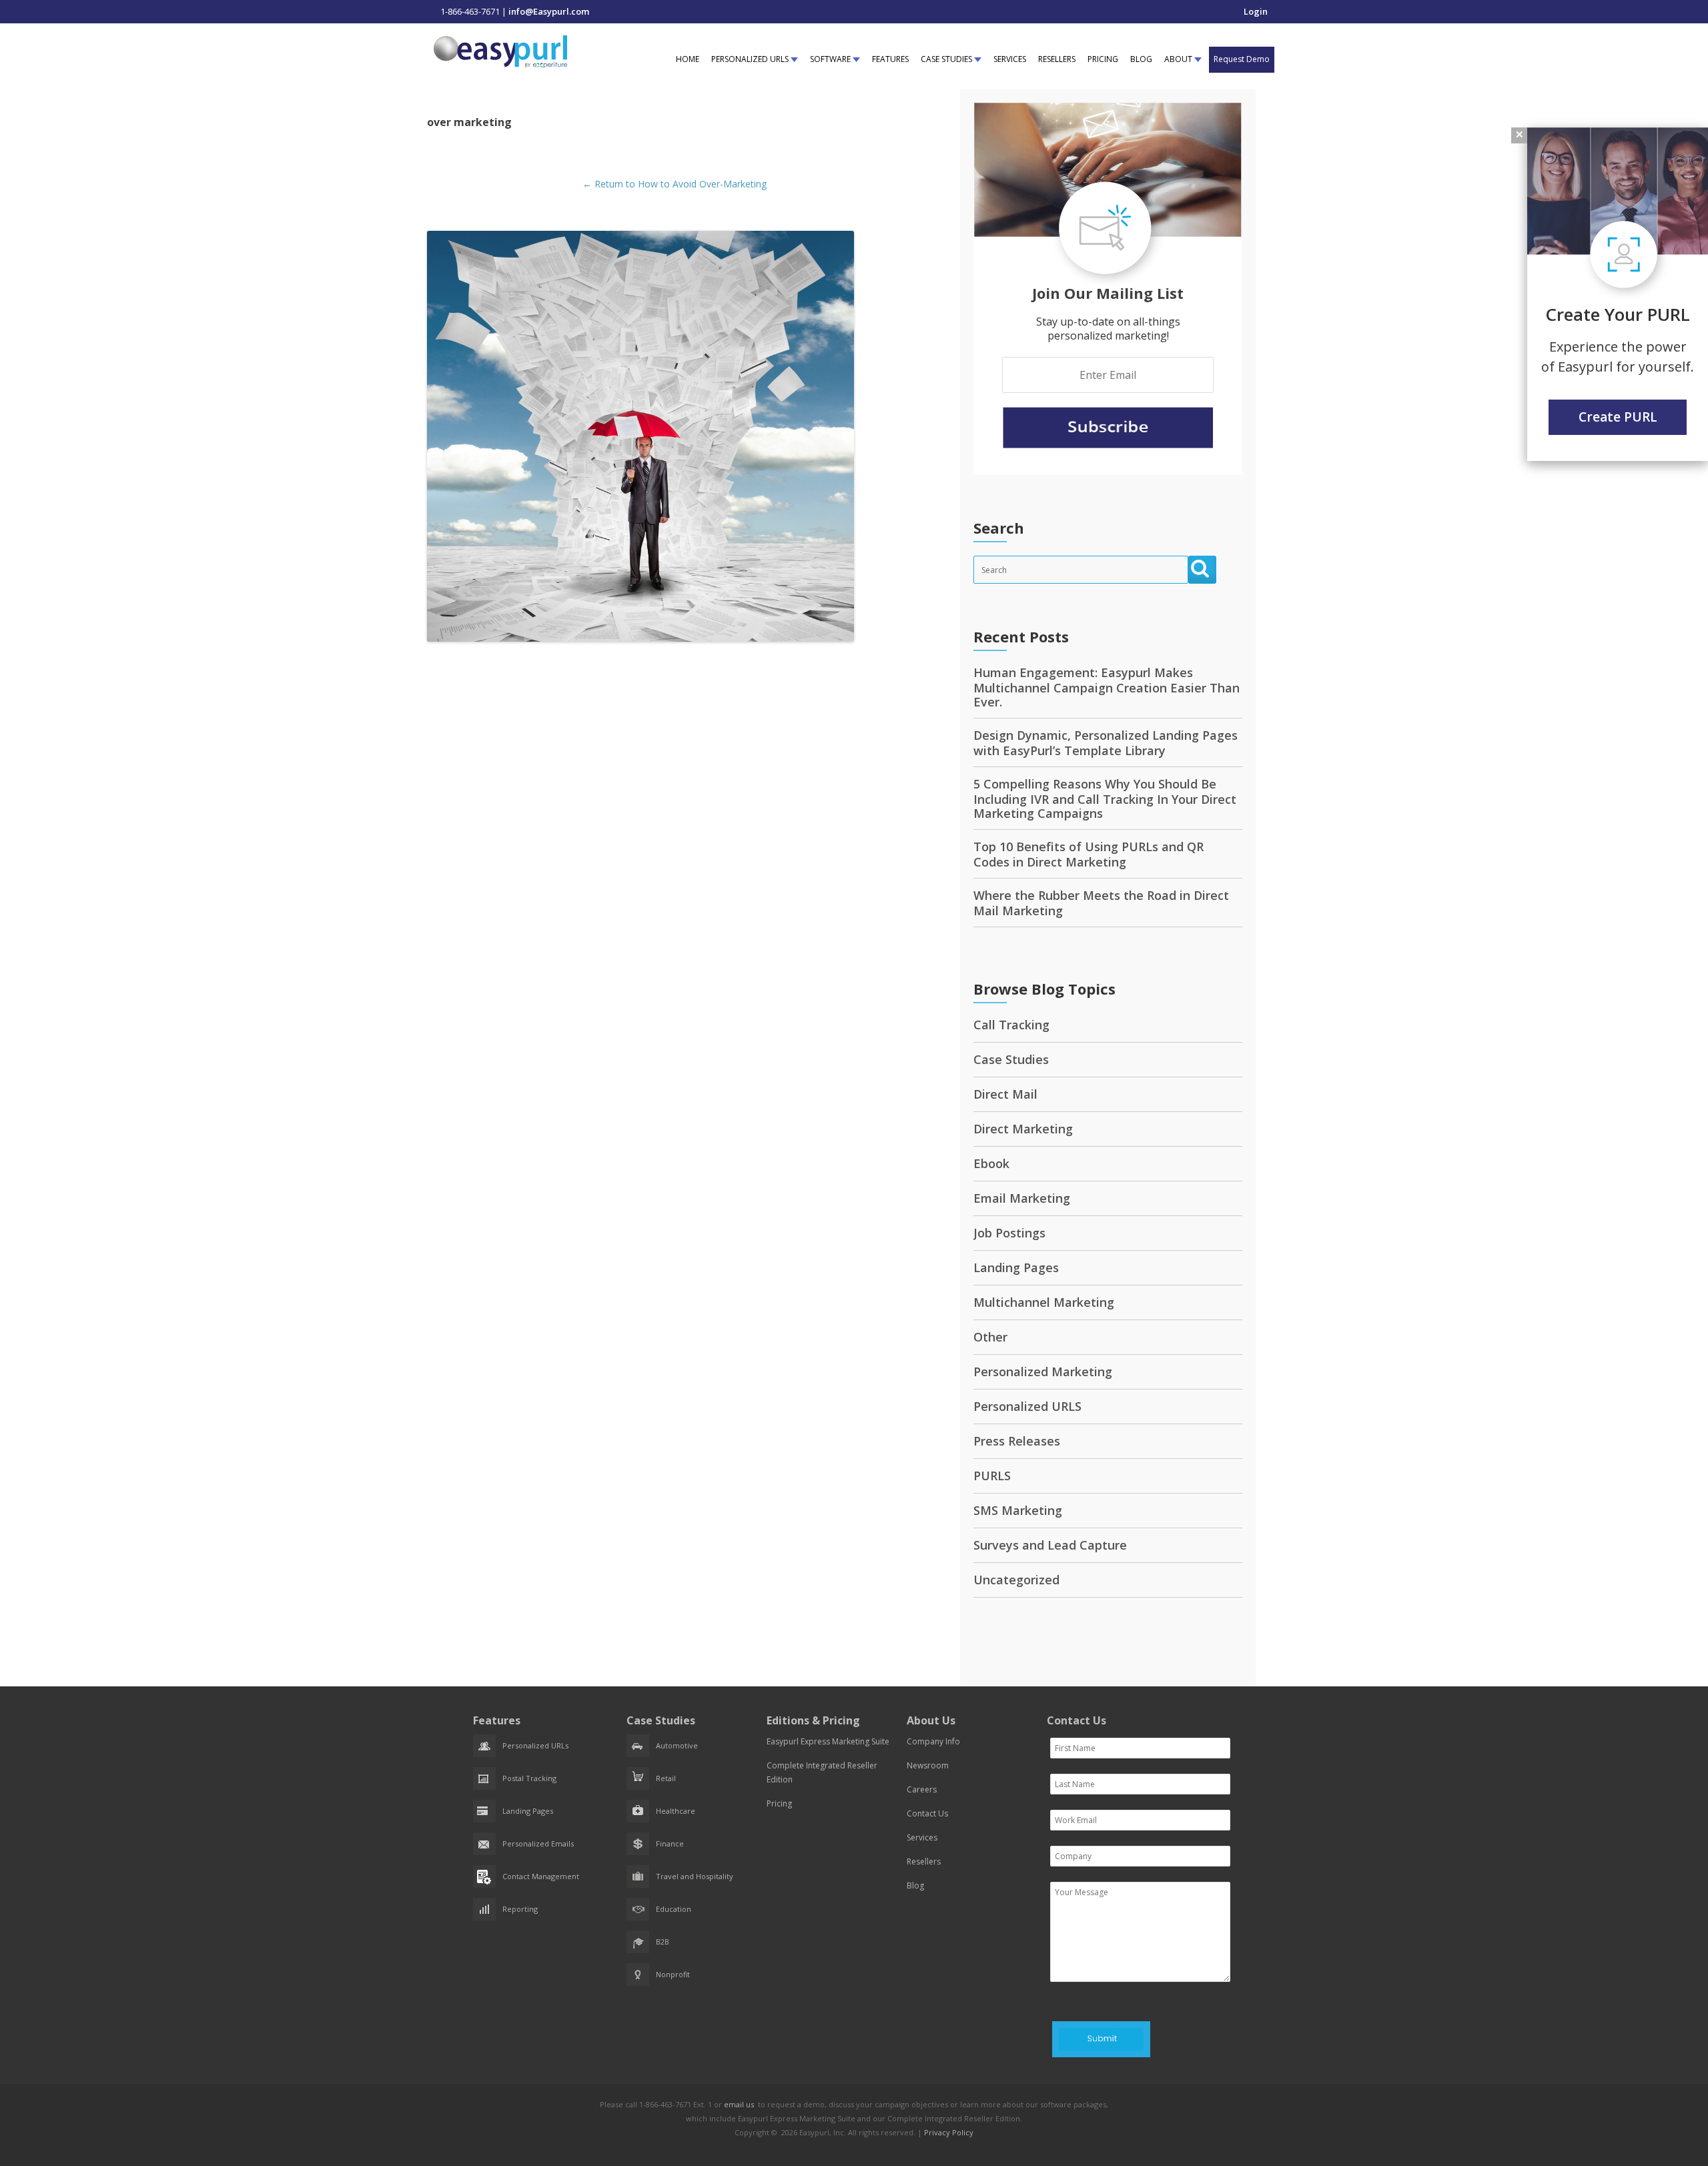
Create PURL (1618, 417)
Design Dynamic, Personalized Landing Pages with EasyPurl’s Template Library (1106, 743)
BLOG (1141, 59)
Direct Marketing (1023, 1129)
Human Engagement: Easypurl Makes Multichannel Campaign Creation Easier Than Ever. (1107, 687)
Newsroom (928, 1765)
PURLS (992, 1476)
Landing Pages (1016, 1267)
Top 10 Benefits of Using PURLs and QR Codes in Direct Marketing (1089, 854)
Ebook (991, 1163)
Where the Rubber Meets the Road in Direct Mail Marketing (1101, 903)
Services (922, 1837)
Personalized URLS (1027, 1406)
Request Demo (1242, 59)
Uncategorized (1016, 1580)
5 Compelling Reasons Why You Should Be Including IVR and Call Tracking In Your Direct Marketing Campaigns (1105, 798)
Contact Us (927, 1813)
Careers (922, 1789)
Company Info (933, 1741)
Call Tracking (1011, 1025)
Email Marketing (1022, 1198)
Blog (915, 1885)
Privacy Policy (949, 2132)
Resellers (924, 1861)
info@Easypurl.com (549, 11)
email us (739, 2104)
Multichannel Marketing (1044, 1302)
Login (1256, 11)
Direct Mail (1005, 1094)
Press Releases (1017, 1441)
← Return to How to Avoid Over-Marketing (675, 184)
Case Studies (1011, 1059)
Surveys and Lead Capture (1050, 1545)
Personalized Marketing (1043, 1372)
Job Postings (1009, 1233)
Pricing (779, 1803)
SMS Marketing (1018, 1510)
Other (990, 1337)
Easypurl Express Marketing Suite (828, 1741)
